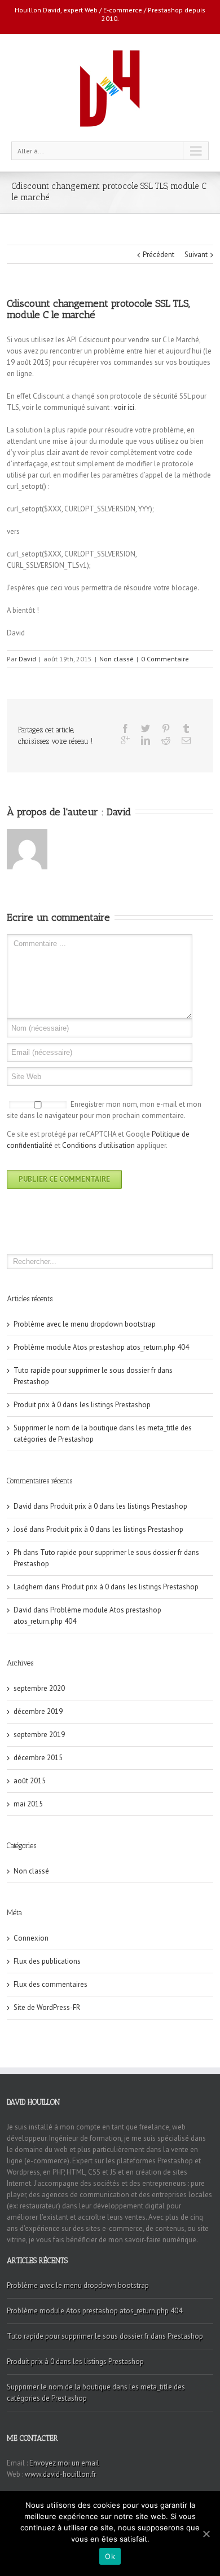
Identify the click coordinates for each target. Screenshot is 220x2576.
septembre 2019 (39, 1735)
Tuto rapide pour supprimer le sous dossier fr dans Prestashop (105, 2336)
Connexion (31, 1938)
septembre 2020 (39, 1688)
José (21, 1529)
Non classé (116, 659)
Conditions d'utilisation (98, 1145)
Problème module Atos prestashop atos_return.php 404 (101, 1347)
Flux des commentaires (50, 1984)
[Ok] (206, 2534)
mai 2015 (28, 1804)
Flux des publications (47, 1961)
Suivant (196, 255)
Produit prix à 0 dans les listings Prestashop (82, 1405)
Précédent (159, 255)
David (27, 659)
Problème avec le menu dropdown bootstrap (85, 1324)
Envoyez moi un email (64, 2463)
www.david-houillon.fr (60, 2474)
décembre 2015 (38, 1758)
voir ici (124, 407)
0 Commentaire (165, 659)
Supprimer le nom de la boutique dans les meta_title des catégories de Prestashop (96, 2392)
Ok (110, 2556)
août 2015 (30, 1781)
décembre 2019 (38, 1711)
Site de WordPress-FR (47, 2007)
